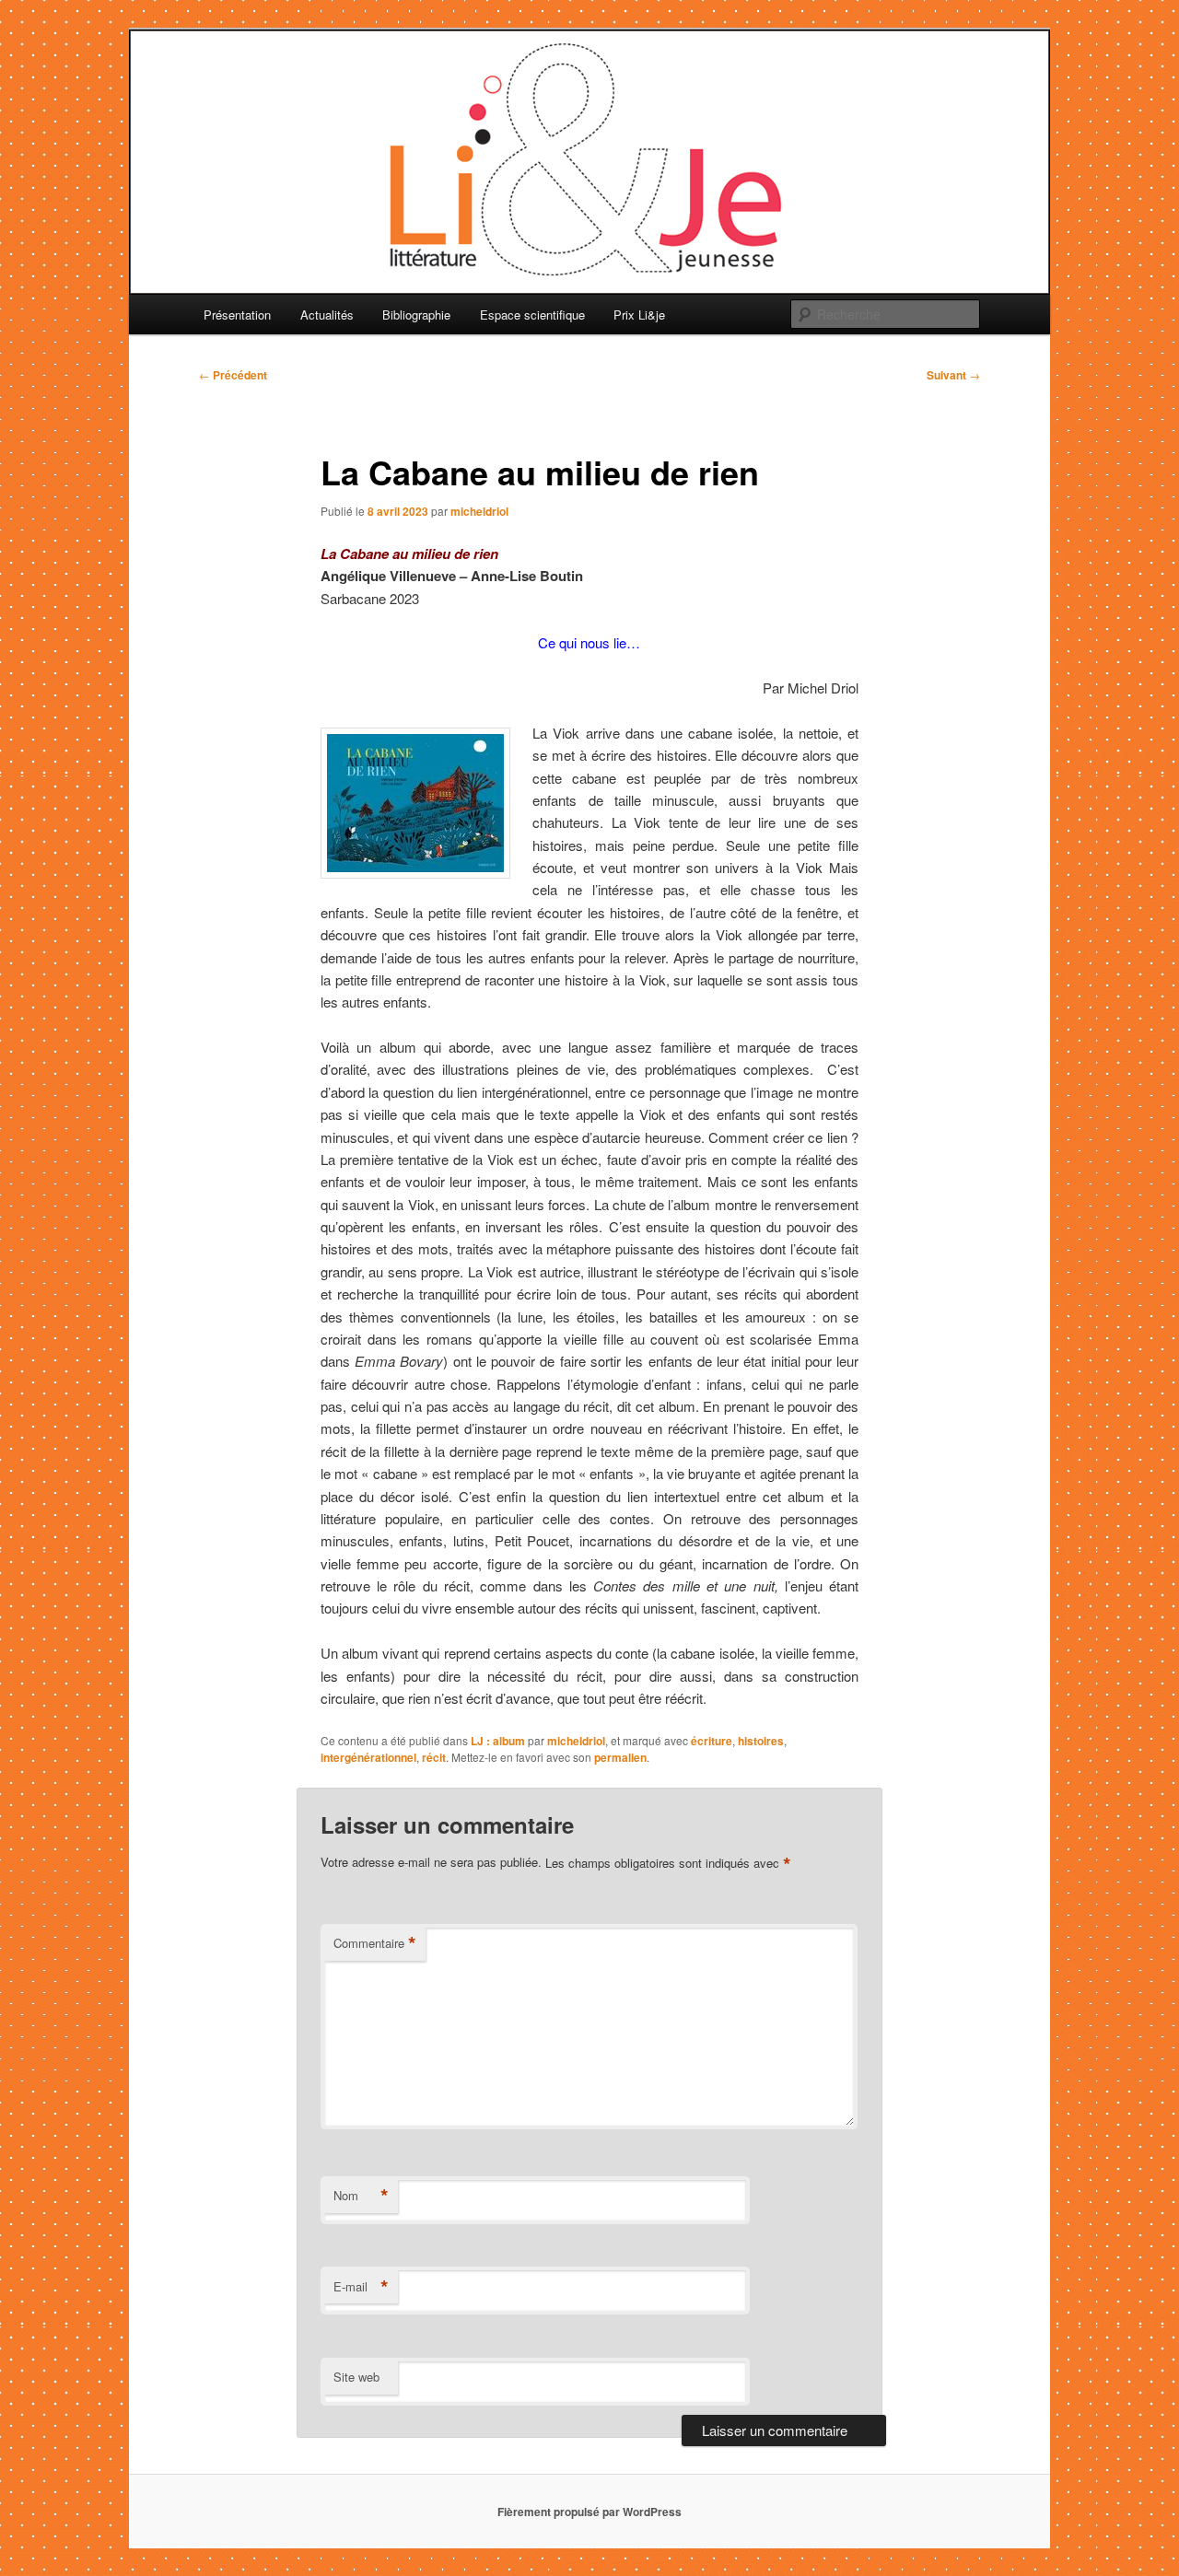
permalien (620, 1757)
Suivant (953, 375)
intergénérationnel (368, 1757)
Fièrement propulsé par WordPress (589, 2512)
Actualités (327, 315)
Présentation (237, 315)
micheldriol (479, 511)
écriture (712, 1741)
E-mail (361, 2287)
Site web (356, 2377)
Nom (361, 2196)
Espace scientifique (532, 315)
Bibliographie (416, 315)
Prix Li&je (639, 315)
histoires (761, 1741)
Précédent (233, 375)
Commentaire (375, 1943)
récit (434, 1757)
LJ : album (498, 1741)
